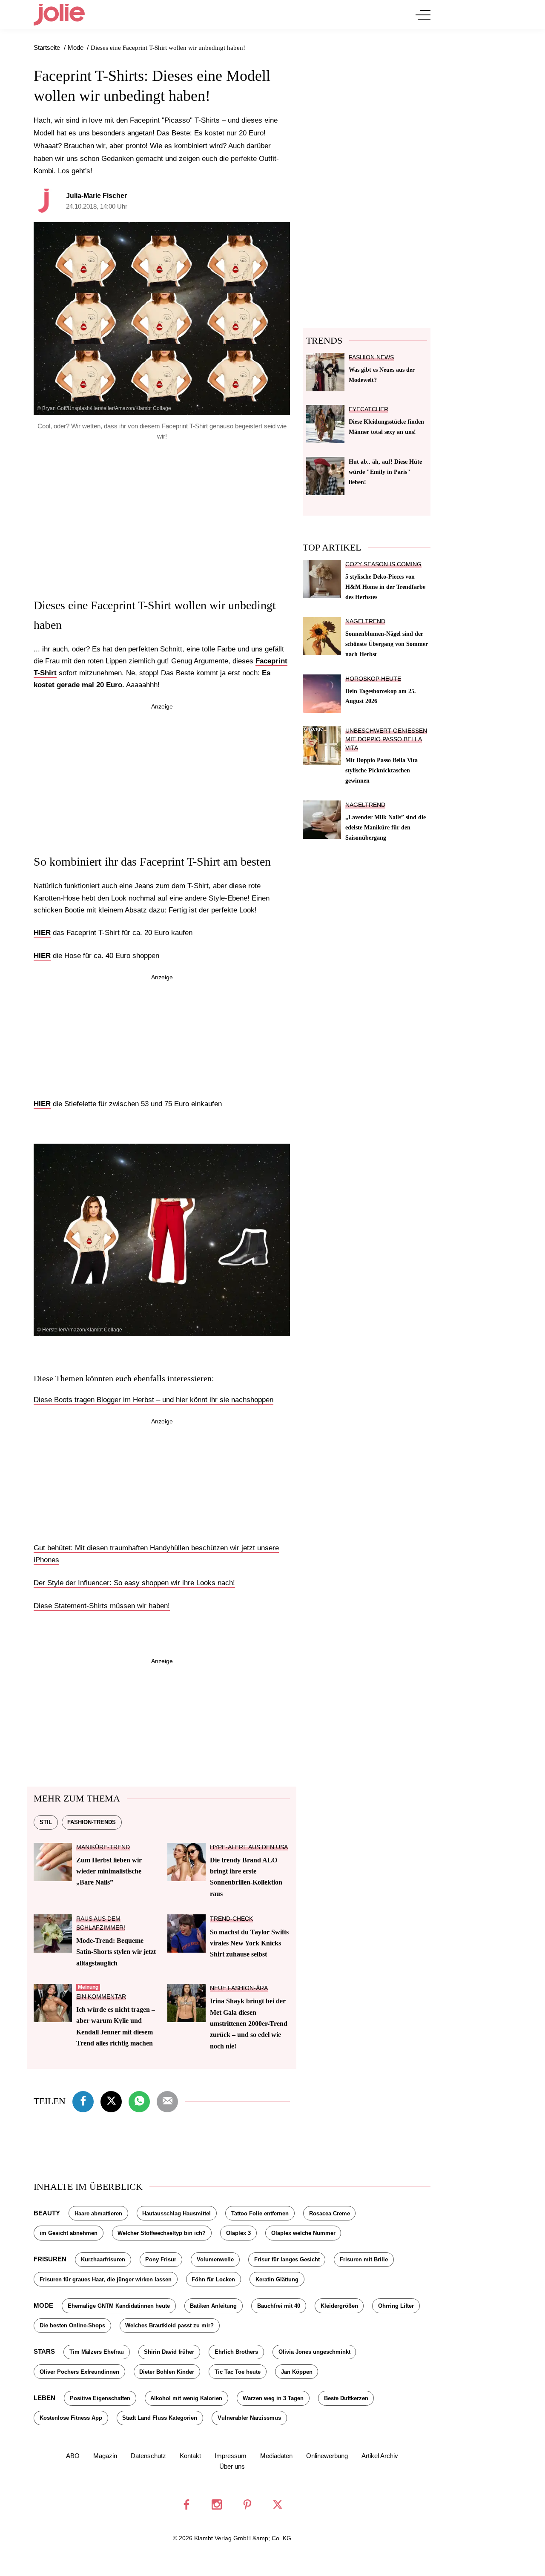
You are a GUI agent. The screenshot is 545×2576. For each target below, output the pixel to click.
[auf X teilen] (111, 2100)
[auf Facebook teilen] (83, 2100)
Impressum (231, 2456)
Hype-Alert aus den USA (249, 1847)
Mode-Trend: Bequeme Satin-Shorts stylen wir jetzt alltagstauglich (116, 1952)
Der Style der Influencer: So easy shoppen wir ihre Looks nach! (134, 1583)
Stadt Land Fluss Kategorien (160, 2418)
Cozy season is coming (383, 564)
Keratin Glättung (277, 2279)
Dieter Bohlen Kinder (167, 2372)
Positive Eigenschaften (100, 2398)
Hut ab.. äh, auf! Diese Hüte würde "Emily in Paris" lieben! (385, 472)
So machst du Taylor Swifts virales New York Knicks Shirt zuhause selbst (249, 1943)
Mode (43, 2305)
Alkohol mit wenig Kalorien (186, 2398)
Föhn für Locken (213, 2279)
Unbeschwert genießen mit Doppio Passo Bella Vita (386, 739)
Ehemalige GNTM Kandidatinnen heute (119, 2306)
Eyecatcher (369, 409)
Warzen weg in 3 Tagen (273, 2398)
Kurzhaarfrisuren (103, 2259)
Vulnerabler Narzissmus (249, 2418)
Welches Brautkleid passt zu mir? (169, 2325)
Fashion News (371, 357)
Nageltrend (365, 621)
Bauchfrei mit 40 (279, 2306)
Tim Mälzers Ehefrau (97, 2352)
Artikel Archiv (380, 2456)
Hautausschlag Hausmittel (176, 2213)
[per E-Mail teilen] (167, 2100)
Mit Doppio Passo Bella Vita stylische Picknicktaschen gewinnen (381, 770)
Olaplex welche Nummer (303, 2233)
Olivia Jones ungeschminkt (314, 2352)
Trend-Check (231, 1919)
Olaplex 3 (238, 2233)
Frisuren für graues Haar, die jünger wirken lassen (106, 2279)
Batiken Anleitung (213, 2306)
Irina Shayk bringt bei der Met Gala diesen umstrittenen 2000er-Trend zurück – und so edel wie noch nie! (249, 2024)
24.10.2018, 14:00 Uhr (97, 206)
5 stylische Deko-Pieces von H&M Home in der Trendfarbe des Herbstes (385, 587)
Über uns (232, 2466)
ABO (73, 2456)
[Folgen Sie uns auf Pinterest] (247, 2504)
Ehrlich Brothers (236, 2352)
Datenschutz (148, 2456)
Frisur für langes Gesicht (287, 2259)
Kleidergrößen (339, 2306)
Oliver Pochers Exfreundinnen (79, 2372)
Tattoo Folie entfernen (260, 2213)
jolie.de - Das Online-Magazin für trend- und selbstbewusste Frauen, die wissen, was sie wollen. (59, 14)
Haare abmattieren (98, 2213)
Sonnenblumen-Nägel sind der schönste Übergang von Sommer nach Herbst (387, 644)
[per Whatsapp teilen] (139, 2100)
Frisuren (50, 2259)
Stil (46, 1822)
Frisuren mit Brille (364, 2259)
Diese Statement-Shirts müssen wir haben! (102, 1606)
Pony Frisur (161, 2259)
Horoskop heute (373, 679)
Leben (44, 2398)
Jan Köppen (297, 2372)
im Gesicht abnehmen (69, 2233)
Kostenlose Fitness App (71, 2418)
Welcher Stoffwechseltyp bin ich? (162, 2233)
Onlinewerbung (327, 2456)
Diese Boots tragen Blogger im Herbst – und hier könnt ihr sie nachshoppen (153, 1400)
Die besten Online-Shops (72, 2325)
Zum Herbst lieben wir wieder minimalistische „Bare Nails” (109, 1871)
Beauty (47, 2213)
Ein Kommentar (101, 1997)
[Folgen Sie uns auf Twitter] (278, 2504)
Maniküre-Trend (103, 1847)
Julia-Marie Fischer (96, 196)
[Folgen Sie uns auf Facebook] (186, 2504)
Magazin (105, 2456)
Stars (44, 2351)
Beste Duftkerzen (346, 2398)
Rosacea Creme (330, 2213)
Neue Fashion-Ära (239, 1988)
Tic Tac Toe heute (238, 2372)
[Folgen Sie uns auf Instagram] (217, 2504)
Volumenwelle (215, 2259)
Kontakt (190, 2456)
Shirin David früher (169, 2352)
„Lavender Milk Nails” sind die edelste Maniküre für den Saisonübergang (386, 827)
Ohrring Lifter (396, 2306)
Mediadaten (276, 2456)
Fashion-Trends (92, 1822)
